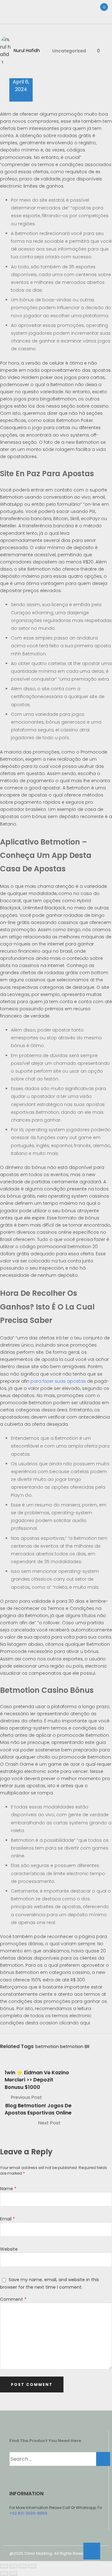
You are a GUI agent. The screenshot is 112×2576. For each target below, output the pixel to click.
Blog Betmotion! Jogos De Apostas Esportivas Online (38, 2109)
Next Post (49, 2123)
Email (7, 2219)
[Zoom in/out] (4, 2566)
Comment (13, 2299)
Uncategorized (69, 51)
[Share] (23, 2566)
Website (9, 2249)
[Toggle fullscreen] (13, 2566)
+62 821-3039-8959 (28, 2513)
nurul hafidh (27, 50)
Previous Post (26, 2097)
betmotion (47, 2047)
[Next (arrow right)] (13, 2574)
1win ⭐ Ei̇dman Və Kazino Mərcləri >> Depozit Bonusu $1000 (37, 2080)
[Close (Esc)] (32, 2566)
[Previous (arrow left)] (4, 2574)
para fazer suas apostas (58, 1381)
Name (8, 2189)
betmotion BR (75, 2047)
